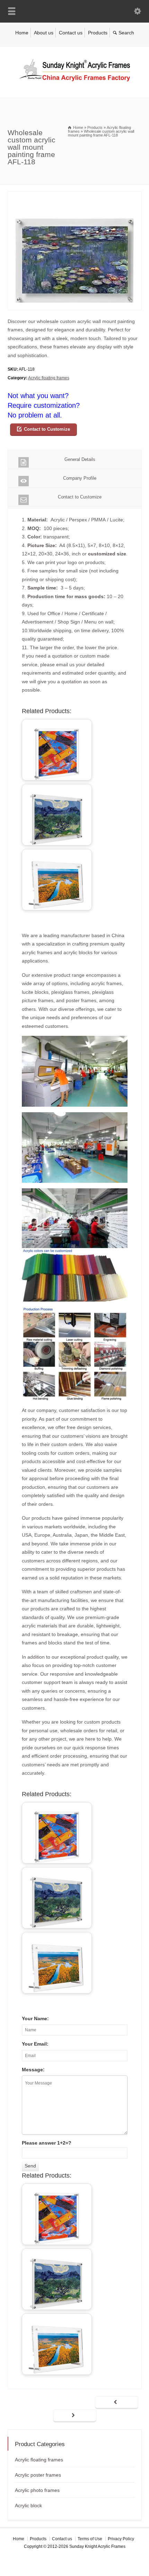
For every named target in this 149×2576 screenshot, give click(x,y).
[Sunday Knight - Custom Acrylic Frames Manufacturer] (74, 83)
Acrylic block (28, 2505)
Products (98, 33)
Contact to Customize (47, 429)
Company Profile (80, 478)
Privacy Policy (121, 2539)
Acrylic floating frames (49, 378)
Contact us (71, 33)
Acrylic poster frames (38, 2475)
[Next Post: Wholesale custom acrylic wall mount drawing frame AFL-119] (75, 2416)
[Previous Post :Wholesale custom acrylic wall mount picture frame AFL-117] (117, 2403)
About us (44, 33)
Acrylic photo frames (37, 2490)
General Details (80, 459)
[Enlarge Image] (74, 196)
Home (22, 33)
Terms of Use (90, 2539)
